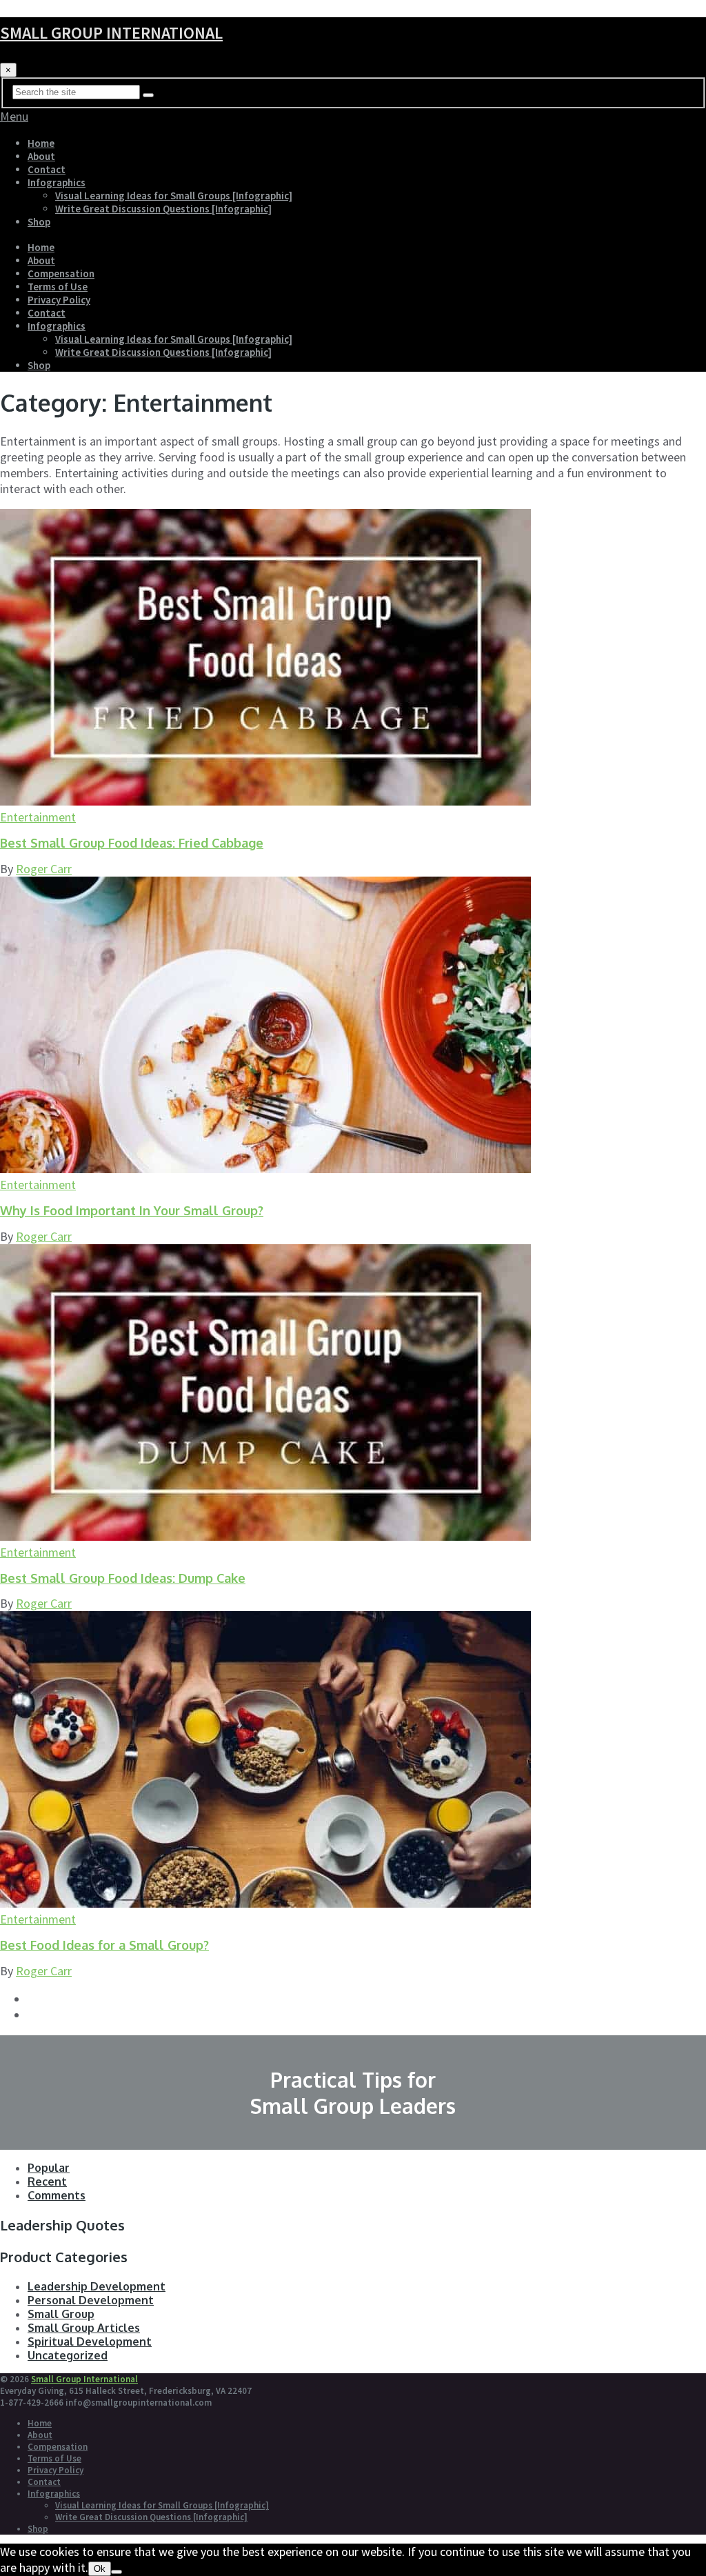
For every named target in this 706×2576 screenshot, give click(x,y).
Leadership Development (97, 2286)
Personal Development (91, 2300)
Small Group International (111, 33)
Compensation (61, 273)
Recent (47, 2181)
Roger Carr (44, 869)
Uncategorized (68, 2355)
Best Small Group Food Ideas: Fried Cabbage (132, 843)
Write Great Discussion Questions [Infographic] (163, 209)
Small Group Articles (84, 2328)
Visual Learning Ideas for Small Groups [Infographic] (174, 196)
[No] (117, 2572)
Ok (100, 2569)
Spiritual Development (90, 2342)
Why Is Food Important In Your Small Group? (132, 1210)
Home (41, 143)
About (41, 156)
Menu (14, 116)
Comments (57, 2195)
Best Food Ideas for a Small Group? (104, 1945)
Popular (49, 2168)
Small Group (61, 2314)
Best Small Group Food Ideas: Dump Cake (123, 1578)
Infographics (57, 182)
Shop (39, 222)
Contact (47, 169)
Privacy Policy (59, 300)
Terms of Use (58, 287)
